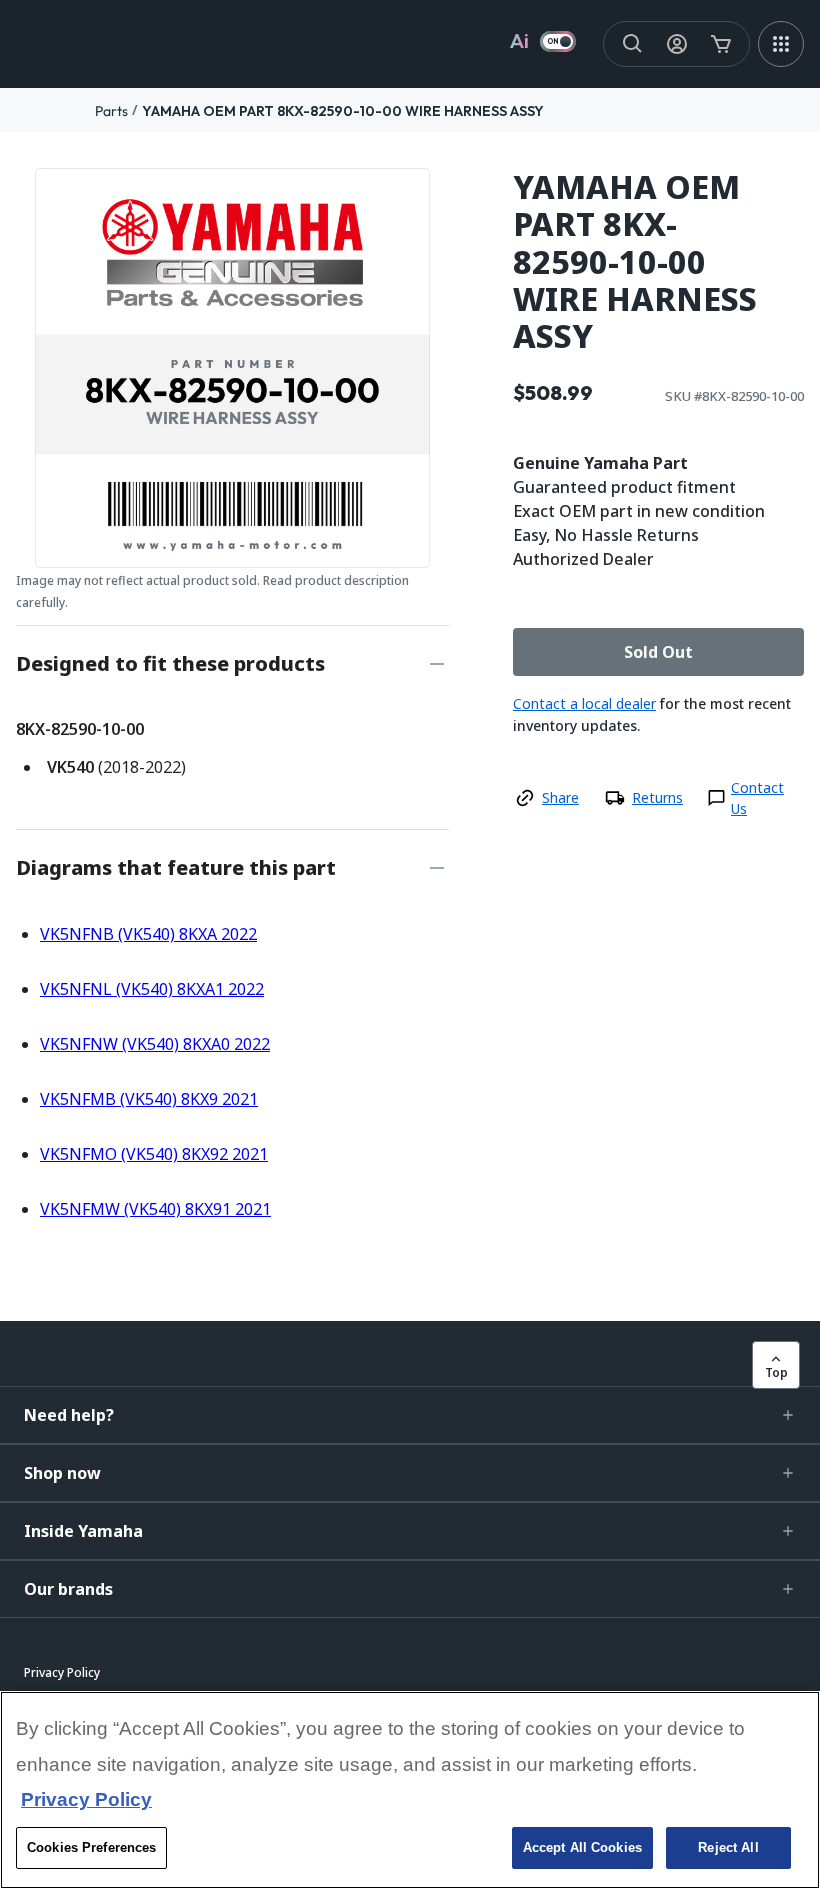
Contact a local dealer (584, 703)
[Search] (633, 44)
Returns (657, 797)
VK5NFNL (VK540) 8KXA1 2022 (152, 989)
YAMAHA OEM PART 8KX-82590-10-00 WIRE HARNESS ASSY (343, 111)
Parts (111, 111)
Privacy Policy (86, 1799)
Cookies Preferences (91, 1847)
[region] (410, 1790)
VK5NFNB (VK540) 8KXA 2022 (148, 934)
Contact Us (757, 798)
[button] (410, 1415)
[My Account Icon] (677, 44)
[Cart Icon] (721, 44)
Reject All (728, 1847)
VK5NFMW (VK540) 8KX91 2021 (155, 1209)
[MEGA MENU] (781, 44)
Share (560, 797)
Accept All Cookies (582, 1847)
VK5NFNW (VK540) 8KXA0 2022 (155, 1044)
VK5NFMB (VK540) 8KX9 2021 (149, 1099)
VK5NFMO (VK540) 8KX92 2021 (154, 1154)
